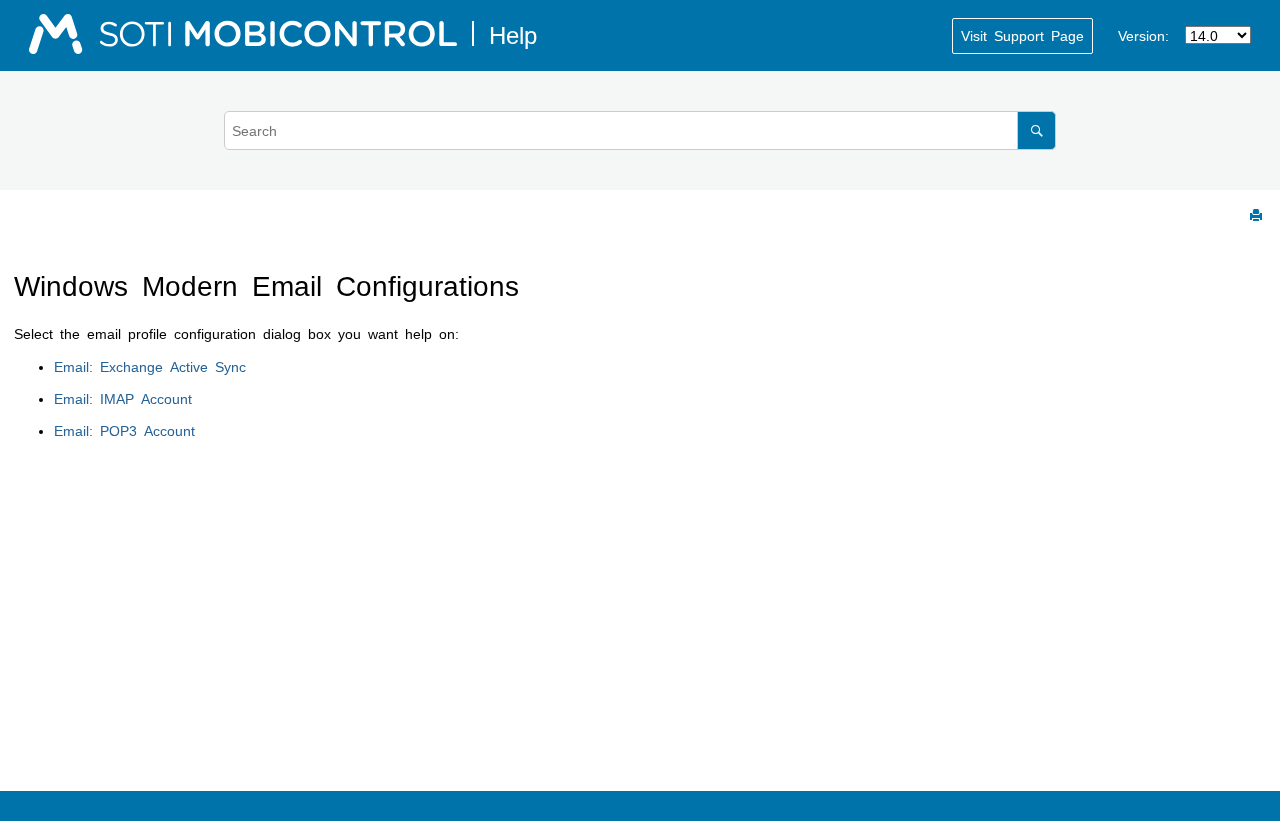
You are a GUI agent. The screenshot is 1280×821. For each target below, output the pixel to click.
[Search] (1036, 130)
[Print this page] (1258, 216)
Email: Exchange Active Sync (150, 366)
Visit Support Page (1022, 35)
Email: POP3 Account (124, 430)
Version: (1143, 35)
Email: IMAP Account (123, 398)
